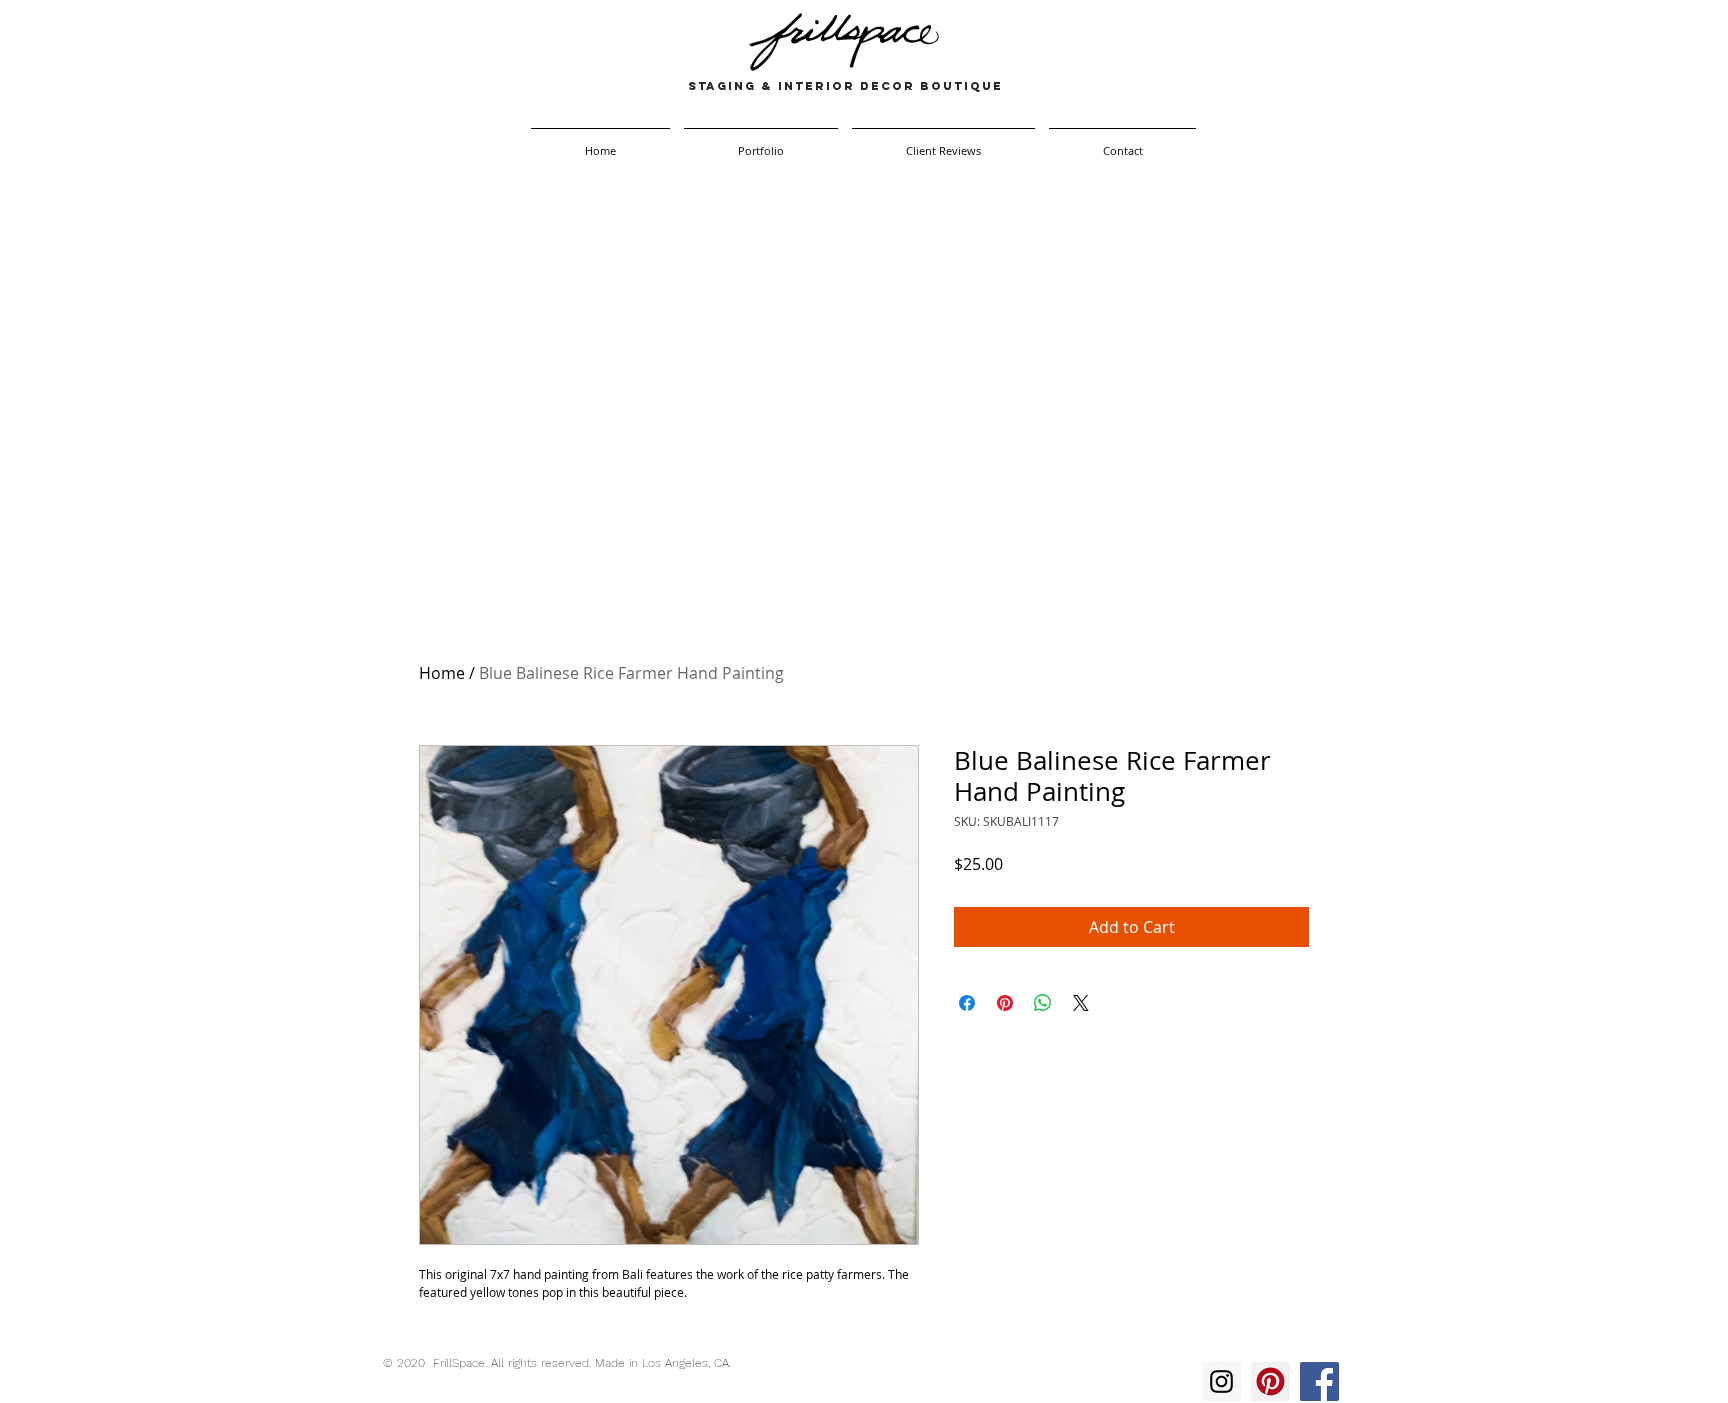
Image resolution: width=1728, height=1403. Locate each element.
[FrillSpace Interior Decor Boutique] (1221, 1381)
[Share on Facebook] (967, 1003)
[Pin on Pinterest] (1005, 1003)
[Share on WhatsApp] (1043, 1003)
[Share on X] (1081, 1003)
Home (442, 673)
